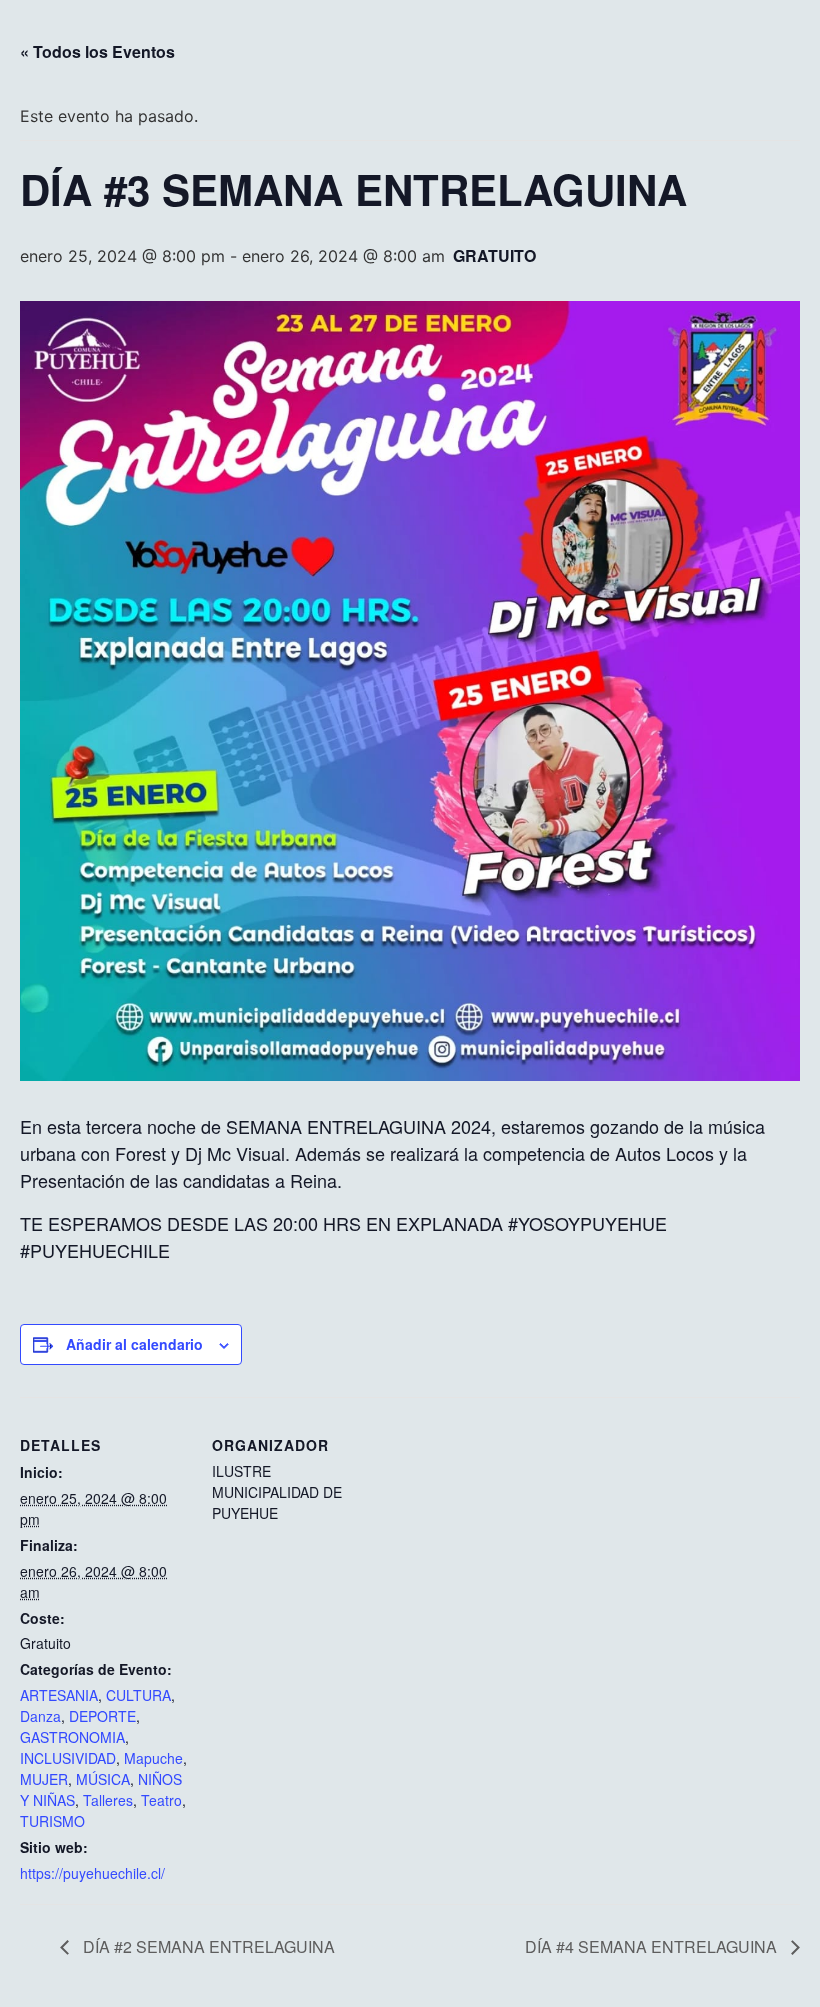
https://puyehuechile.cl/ (92, 1873)
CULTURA (138, 1695)
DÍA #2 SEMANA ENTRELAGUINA (207, 1946)
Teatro (161, 1800)
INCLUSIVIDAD (68, 1758)
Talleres (108, 1800)
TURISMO (52, 1821)
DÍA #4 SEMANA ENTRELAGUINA (653, 1946)
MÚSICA (103, 1779)
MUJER (44, 1779)
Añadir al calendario (134, 1344)
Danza (40, 1716)
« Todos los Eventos (97, 51)
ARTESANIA (59, 1695)
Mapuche (153, 1758)
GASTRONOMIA (72, 1737)
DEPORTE (102, 1716)
